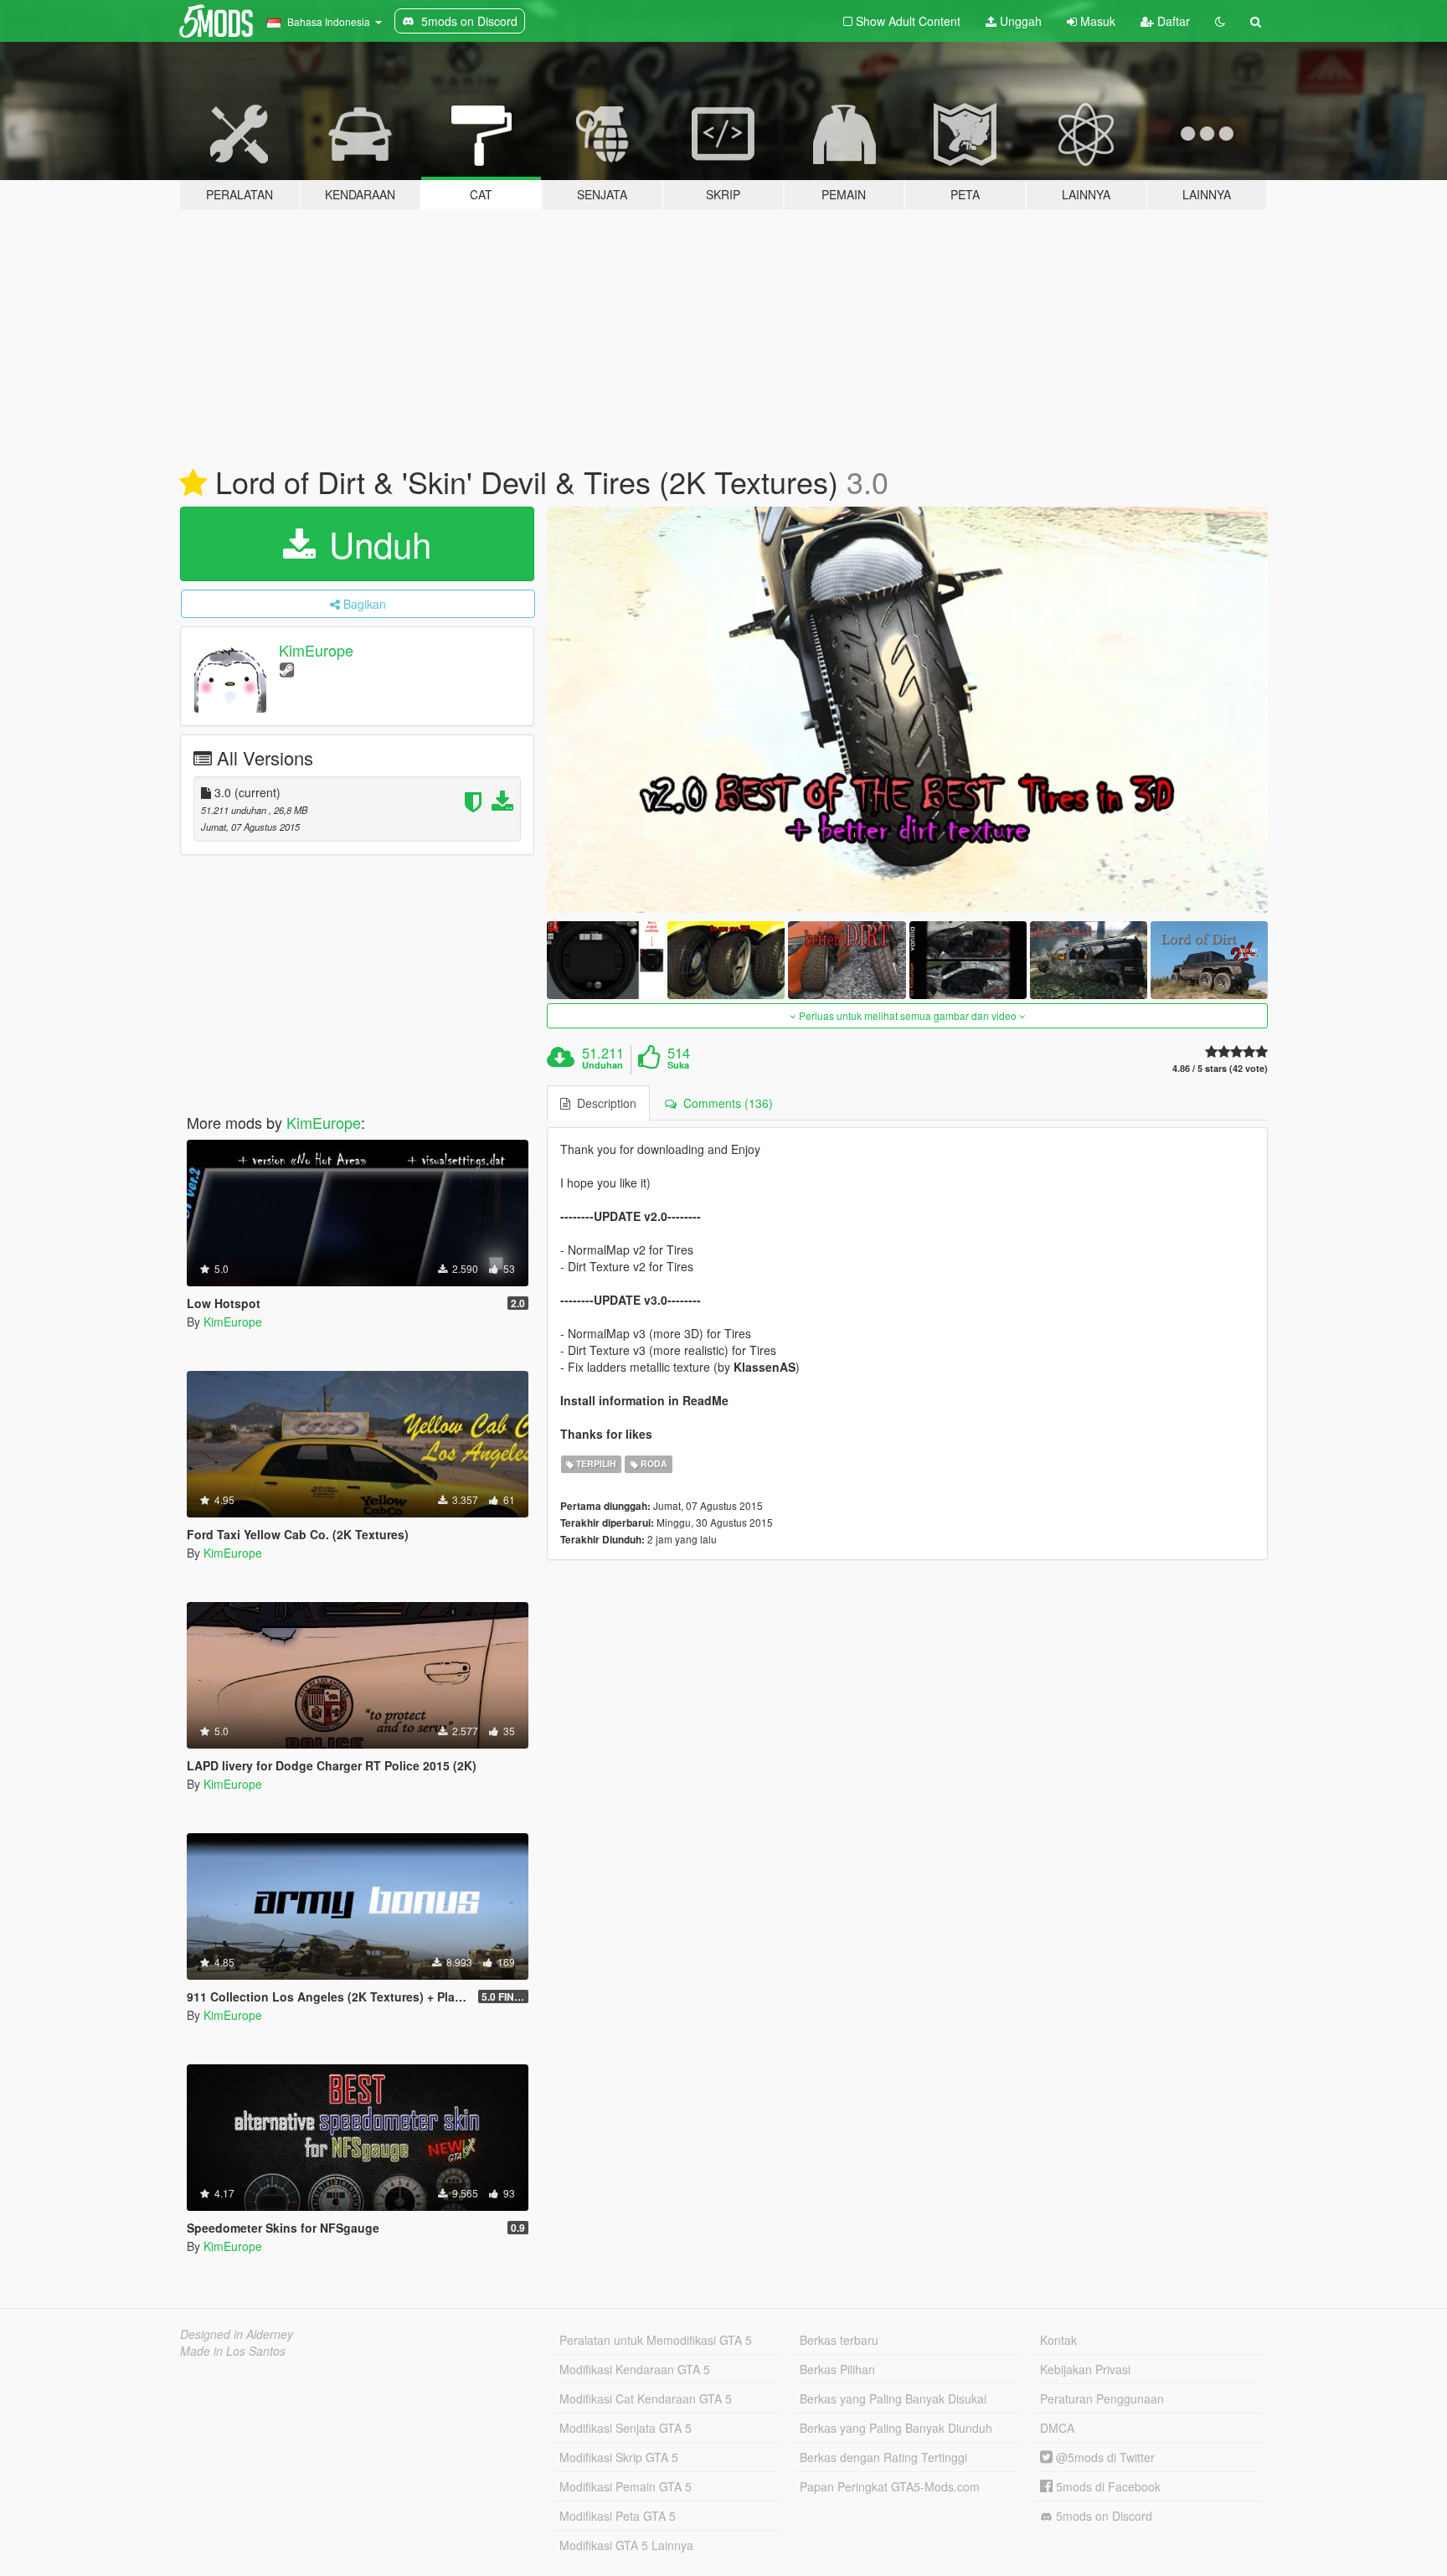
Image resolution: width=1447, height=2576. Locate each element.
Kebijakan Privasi (1085, 2369)
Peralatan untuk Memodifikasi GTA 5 (656, 2340)
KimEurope (316, 650)
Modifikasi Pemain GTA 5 (626, 2486)
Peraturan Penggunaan (1102, 2398)
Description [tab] (603, 1103)
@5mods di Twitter (1104, 2457)
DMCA (1057, 2428)
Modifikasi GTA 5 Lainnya (626, 2545)
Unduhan (602, 1065)
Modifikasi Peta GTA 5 (618, 2516)
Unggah (1019, 21)
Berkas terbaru (839, 2340)
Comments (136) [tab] (725, 1103)
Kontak (1058, 2340)
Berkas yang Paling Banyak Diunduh (896, 2428)
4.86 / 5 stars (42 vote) (1220, 1068)
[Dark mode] (1220, 21)
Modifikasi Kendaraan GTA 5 (635, 2369)
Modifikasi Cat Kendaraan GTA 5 (646, 2398)
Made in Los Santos (233, 2351)
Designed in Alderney (237, 2334)
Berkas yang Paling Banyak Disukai (893, 2398)
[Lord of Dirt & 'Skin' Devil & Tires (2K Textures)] (908, 710)
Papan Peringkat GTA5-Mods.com (890, 2486)
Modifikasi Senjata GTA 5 (626, 2428)
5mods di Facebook (1107, 2486)
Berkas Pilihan (837, 2369)
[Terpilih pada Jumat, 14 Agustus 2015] (193, 483)
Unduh (375, 544)
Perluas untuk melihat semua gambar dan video (908, 1015)
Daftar (1172, 21)
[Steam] (287, 669)
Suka (678, 1065)
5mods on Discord (1102, 2516)
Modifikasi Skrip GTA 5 (619, 2457)
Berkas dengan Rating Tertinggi (883, 2457)
